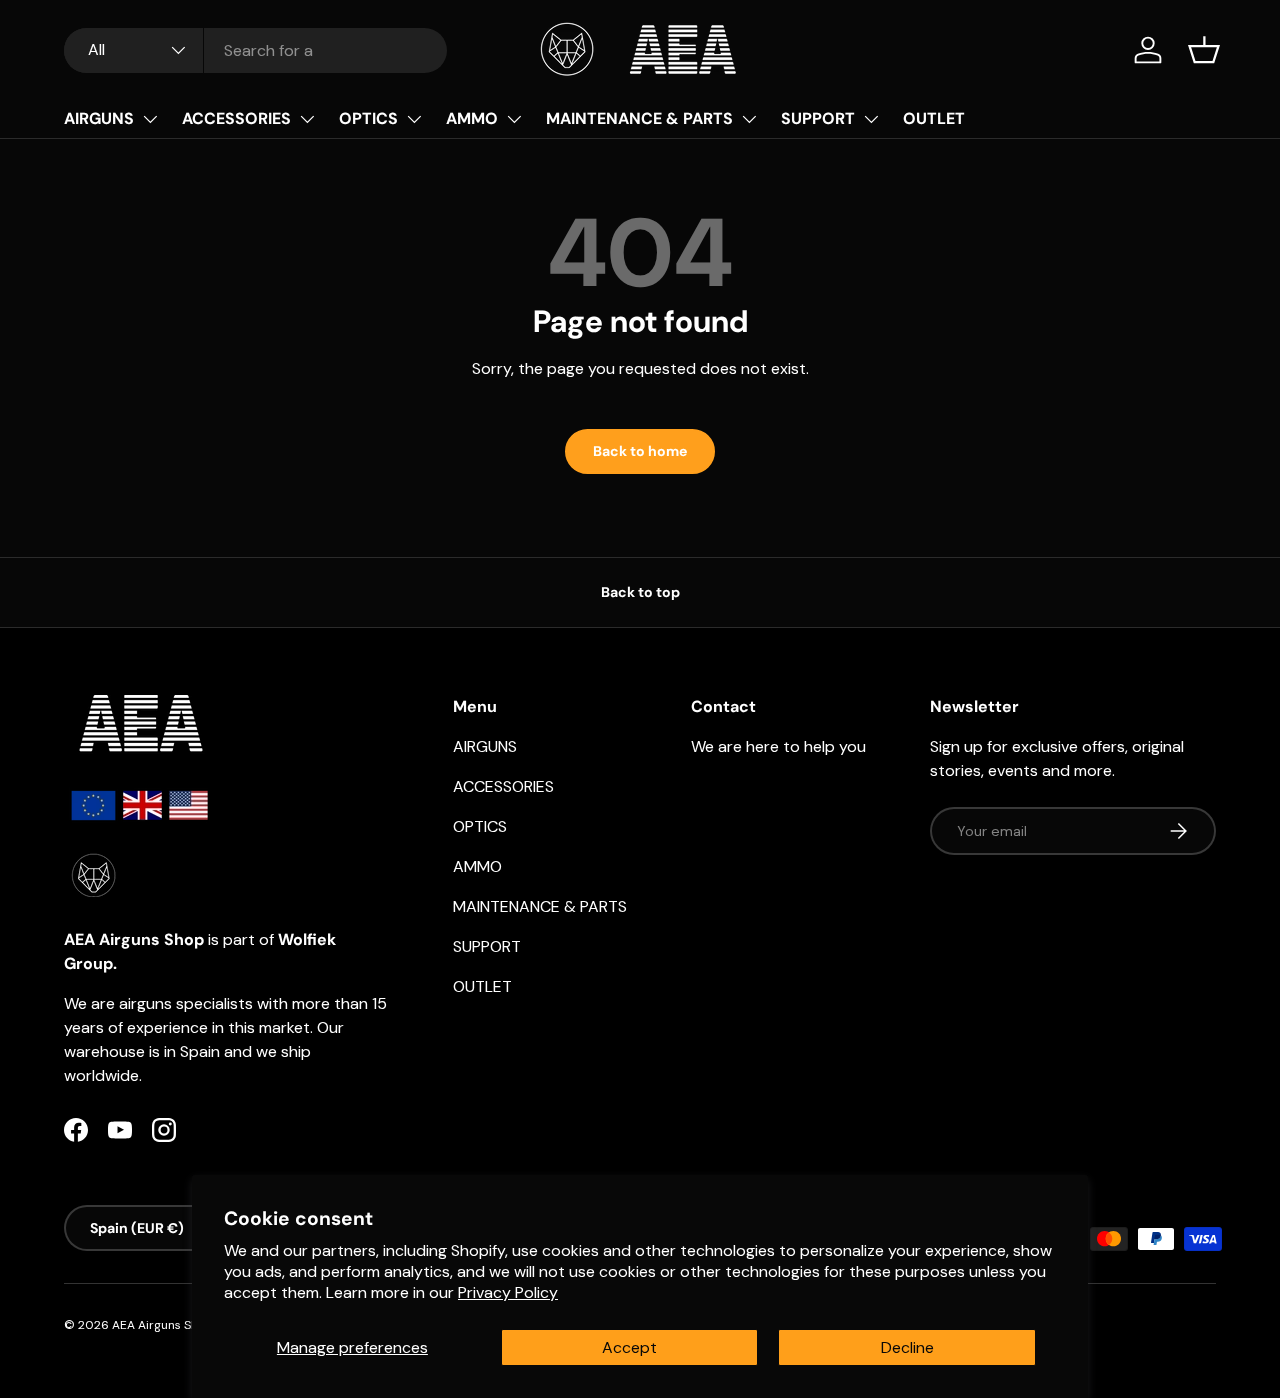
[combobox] (255, 50)
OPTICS (368, 118)
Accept (629, 1347)
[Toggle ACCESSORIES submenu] (307, 119)
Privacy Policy (508, 1292)
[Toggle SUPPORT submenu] (871, 119)
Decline (907, 1347)
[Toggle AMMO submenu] (514, 119)
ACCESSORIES (236, 118)
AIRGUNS (99, 118)
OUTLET (934, 118)
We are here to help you (778, 746)
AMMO (472, 118)
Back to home (640, 451)
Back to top (640, 592)
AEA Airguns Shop (162, 1325)
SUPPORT (818, 118)
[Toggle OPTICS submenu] (414, 119)
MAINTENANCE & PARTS (639, 118)
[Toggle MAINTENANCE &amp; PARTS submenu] (749, 119)
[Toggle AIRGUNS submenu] (150, 119)
